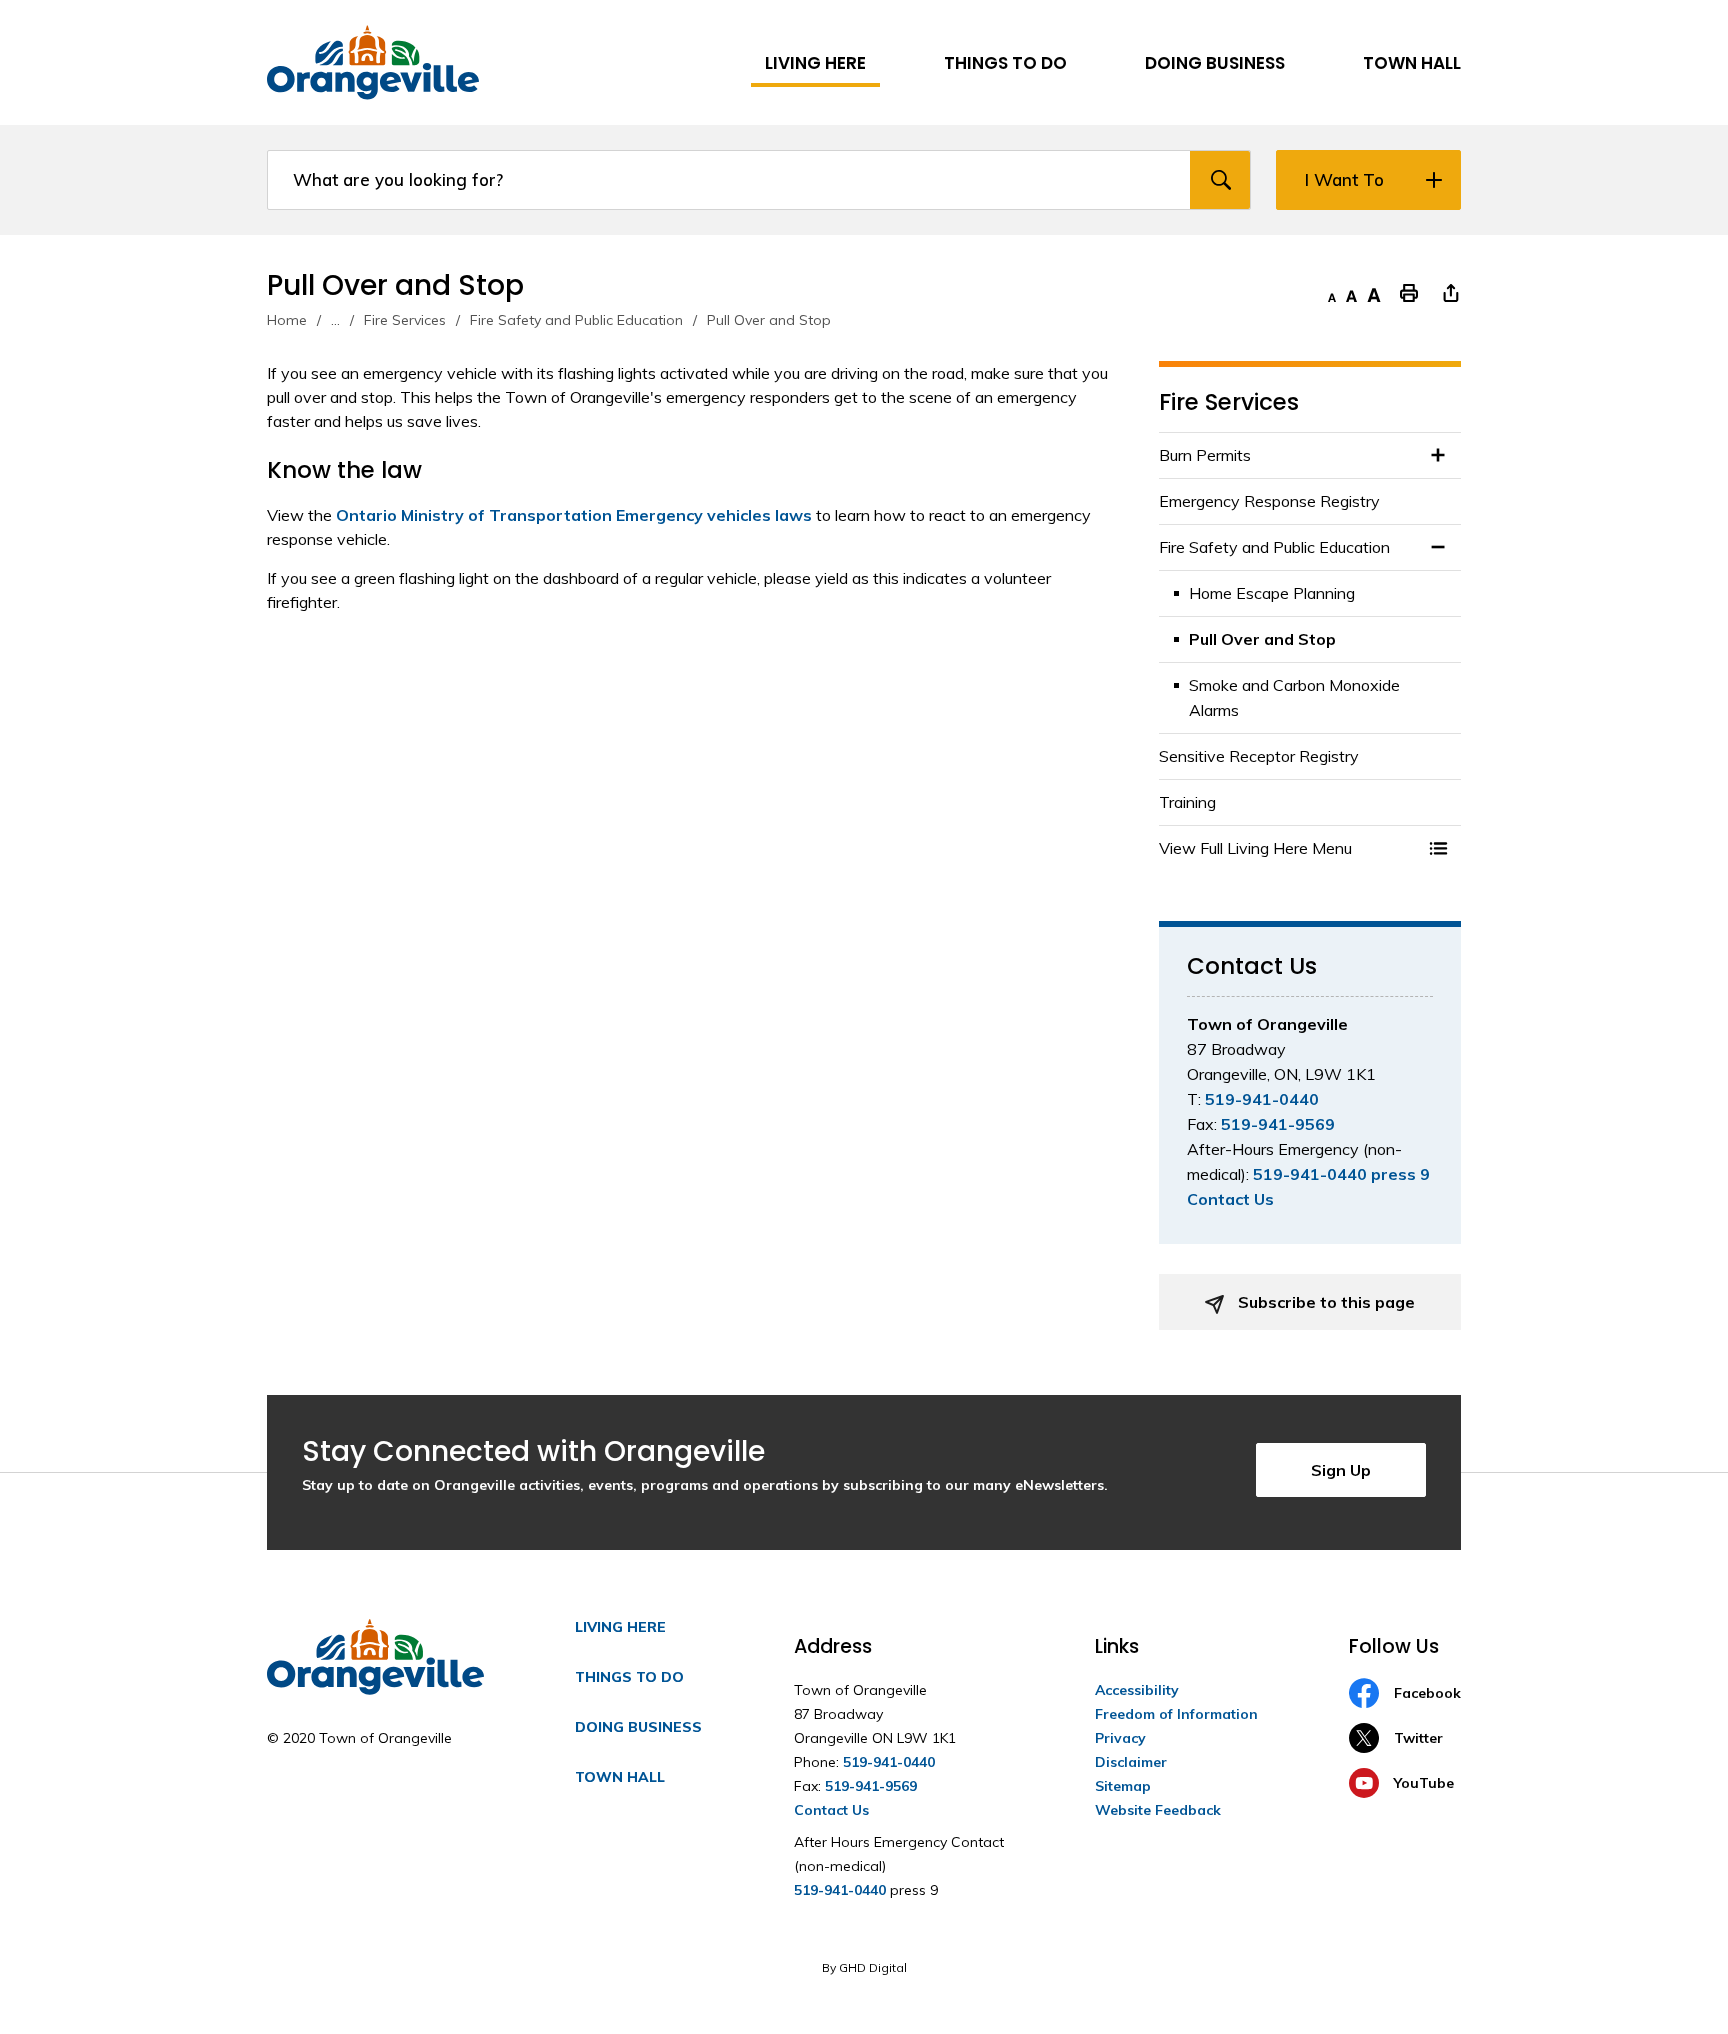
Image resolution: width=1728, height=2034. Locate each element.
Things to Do (629, 1677)
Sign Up (1341, 1470)
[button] (1438, 848)
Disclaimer (1131, 1762)
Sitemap (1123, 1786)
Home (287, 320)
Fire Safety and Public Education (576, 320)
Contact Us (1230, 1199)
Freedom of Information (1176, 1714)
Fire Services (405, 320)
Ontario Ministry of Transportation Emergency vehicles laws (574, 515)
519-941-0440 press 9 (1341, 1174)
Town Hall (620, 1777)
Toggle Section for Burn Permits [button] (1438, 455)
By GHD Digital (864, 1967)
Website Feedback (1158, 1810)
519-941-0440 (1262, 1099)
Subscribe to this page (1324, 1302)
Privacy (1120, 1738)
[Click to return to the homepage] (373, 62)
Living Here (620, 1627)
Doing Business (638, 1727)
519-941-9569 (1278, 1124)
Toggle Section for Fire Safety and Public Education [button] (1438, 547)
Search (1220, 180)
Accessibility (1137, 1690)
